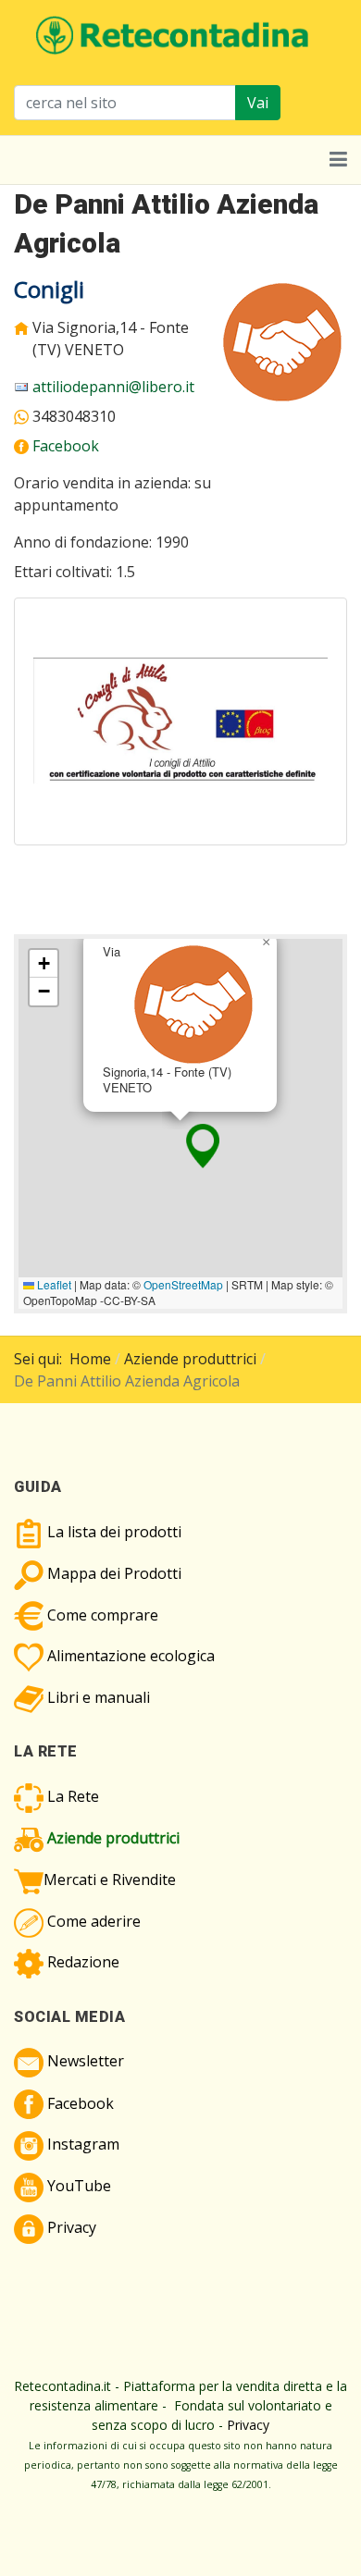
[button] (203, 1146)
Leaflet (53, 1284)
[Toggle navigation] (338, 160)
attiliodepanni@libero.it (113, 387)
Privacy (248, 2425)
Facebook (66, 446)
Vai (258, 103)
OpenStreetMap (183, 1284)
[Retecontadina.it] (173, 33)
